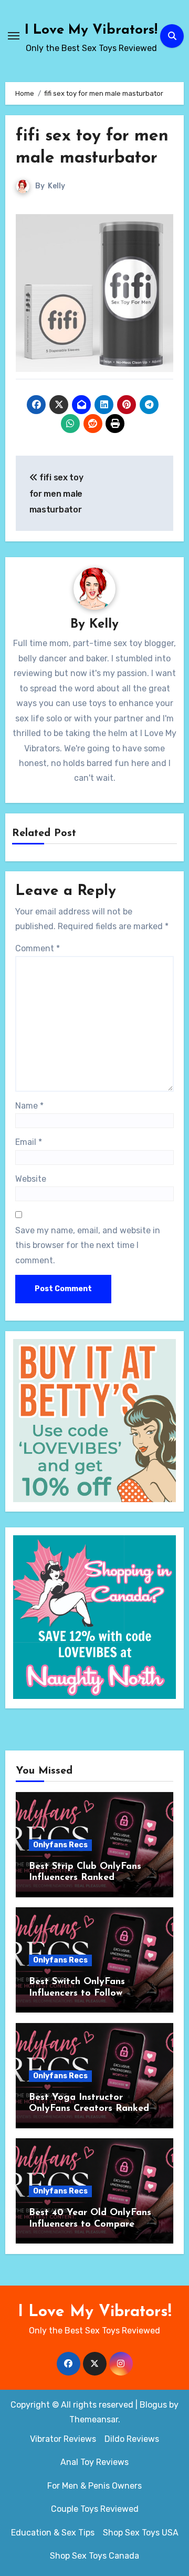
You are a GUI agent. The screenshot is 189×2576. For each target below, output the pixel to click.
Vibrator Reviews (63, 2439)
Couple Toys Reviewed (95, 2509)
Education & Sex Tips (53, 2533)
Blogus (153, 2405)
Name (29, 1106)
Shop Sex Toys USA (141, 2533)
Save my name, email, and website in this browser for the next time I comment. (88, 1245)
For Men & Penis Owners (94, 2486)
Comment (38, 948)
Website (31, 1179)
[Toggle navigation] (14, 36)
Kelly (56, 186)
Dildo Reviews (132, 2439)
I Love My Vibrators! (91, 30)
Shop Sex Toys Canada (94, 2556)
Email (29, 1142)
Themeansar (94, 2419)
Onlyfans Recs (60, 1845)
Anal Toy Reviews (94, 2462)
